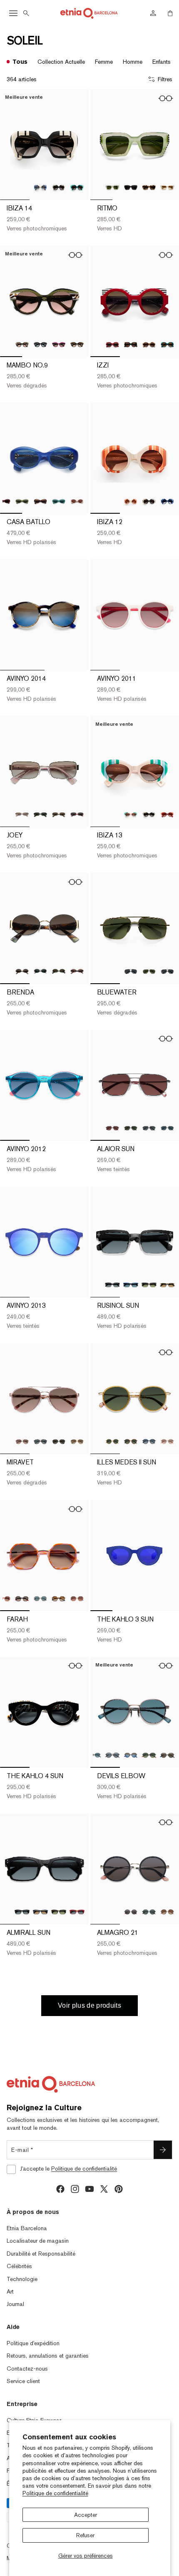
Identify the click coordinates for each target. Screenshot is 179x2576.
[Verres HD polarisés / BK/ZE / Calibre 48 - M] (131, 345)
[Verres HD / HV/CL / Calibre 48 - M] (149, 345)
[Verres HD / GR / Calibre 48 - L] (112, 187)
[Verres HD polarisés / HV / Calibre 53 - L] (149, 1285)
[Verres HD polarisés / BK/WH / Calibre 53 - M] (40, 972)
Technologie (22, 2279)
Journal (15, 2304)
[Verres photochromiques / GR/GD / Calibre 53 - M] (59, 972)
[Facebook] (60, 2189)
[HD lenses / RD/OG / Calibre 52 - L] (167, 815)
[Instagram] (75, 2189)
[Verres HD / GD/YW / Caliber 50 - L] (112, 1442)
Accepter (86, 2515)
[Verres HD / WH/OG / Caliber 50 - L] (131, 501)
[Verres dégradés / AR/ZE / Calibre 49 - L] (22, 345)
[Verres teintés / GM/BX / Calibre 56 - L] (112, 1128)
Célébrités (19, 2266)
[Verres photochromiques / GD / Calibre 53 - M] (59, 815)
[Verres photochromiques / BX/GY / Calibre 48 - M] (112, 345)
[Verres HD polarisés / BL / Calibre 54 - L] (40, 1912)
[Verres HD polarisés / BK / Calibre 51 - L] (112, 1755)
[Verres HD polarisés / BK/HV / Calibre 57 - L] (40, 1442)
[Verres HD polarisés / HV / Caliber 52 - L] (40, 501)
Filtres (165, 79)
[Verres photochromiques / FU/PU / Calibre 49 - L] (59, 345)
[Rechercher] (26, 13)
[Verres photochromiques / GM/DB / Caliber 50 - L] (149, 1442)
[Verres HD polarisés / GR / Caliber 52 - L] (22, 501)
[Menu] (13, 13)
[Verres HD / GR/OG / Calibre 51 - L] (149, 1755)
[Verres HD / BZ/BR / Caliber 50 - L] (131, 1442)
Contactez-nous (27, 2369)
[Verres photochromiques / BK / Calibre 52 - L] (149, 815)
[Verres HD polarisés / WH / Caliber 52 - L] (77, 501)
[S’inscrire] (163, 2150)
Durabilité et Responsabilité (41, 2254)
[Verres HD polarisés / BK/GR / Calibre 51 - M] (149, 1912)
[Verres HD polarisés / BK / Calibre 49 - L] (40, 345)
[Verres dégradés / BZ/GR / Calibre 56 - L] (131, 1128)
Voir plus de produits (89, 2005)
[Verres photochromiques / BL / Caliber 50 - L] (167, 501)
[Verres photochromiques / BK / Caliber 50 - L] (149, 501)
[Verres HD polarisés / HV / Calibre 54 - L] (59, 1912)
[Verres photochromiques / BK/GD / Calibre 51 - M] (22, 1599)
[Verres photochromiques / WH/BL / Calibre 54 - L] (40, 187)
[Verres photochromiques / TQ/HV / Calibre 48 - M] (167, 345)
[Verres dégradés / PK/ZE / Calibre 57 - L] (22, 1442)
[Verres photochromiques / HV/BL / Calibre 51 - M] (59, 1599)
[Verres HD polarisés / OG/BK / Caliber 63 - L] (167, 972)
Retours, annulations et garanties (48, 2356)
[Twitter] (104, 2189)
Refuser (85, 2535)
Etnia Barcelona (27, 2228)
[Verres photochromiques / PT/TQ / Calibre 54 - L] (77, 187)
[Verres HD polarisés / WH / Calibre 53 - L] (167, 1285)
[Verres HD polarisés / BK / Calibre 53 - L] (112, 1285)
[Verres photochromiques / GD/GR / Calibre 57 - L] (59, 1442)
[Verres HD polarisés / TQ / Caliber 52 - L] (59, 501)
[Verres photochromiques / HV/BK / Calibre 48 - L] (149, 187)
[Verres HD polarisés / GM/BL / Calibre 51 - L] (131, 1755)
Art (10, 2291)
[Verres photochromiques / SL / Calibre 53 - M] (22, 815)
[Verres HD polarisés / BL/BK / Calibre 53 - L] (131, 1285)
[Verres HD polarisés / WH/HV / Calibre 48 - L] (167, 187)
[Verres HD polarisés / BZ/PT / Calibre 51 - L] (94, 1755)
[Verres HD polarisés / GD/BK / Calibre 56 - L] (149, 1128)
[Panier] (170, 13)
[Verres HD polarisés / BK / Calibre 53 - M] (40, 815)
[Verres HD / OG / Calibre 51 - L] (77, 1599)
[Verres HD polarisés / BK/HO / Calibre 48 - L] (131, 187)
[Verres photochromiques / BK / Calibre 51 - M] (131, 1912)
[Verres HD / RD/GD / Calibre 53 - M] (77, 815)
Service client (23, 2381)
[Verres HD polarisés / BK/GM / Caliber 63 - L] (131, 972)
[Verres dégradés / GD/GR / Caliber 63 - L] (149, 972)
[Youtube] (89, 2189)
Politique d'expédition (33, 2343)
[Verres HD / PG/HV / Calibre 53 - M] (77, 972)
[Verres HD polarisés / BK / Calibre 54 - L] (22, 1912)
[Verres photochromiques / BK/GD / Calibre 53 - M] (22, 972)
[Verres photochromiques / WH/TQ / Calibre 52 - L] (131, 815)
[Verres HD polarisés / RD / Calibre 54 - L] (77, 1912)
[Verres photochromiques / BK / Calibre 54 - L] (59, 187)
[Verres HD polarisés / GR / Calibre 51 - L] (40, 1599)
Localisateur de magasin (38, 2241)
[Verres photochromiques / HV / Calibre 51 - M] (167, 1912)
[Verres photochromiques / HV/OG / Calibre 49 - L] (77, 345)
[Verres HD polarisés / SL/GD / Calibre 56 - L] (167, 1128)
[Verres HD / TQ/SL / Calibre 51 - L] (167, 1755)
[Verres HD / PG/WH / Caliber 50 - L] (167, 1442)
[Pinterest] (119, 2189)
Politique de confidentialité (55, 2493)
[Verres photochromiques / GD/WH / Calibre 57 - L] (77, 1442)
